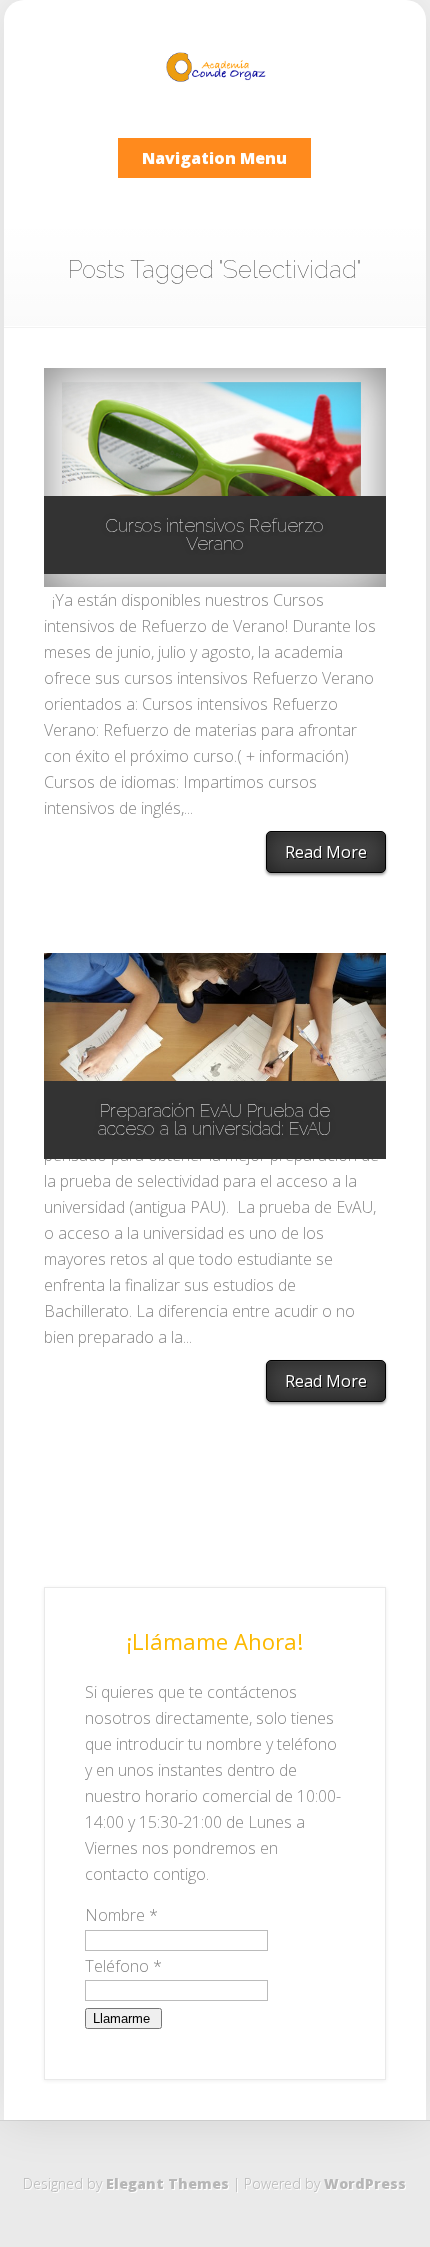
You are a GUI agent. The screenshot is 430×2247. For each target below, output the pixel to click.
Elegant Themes (167, 2183)
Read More (326, 852)
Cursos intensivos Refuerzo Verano (214, 534)
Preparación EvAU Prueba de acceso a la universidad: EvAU (214, 1119)
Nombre (121, 1915)
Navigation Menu (214, 158)
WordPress (365, 2183)
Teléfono (123, 1966)
